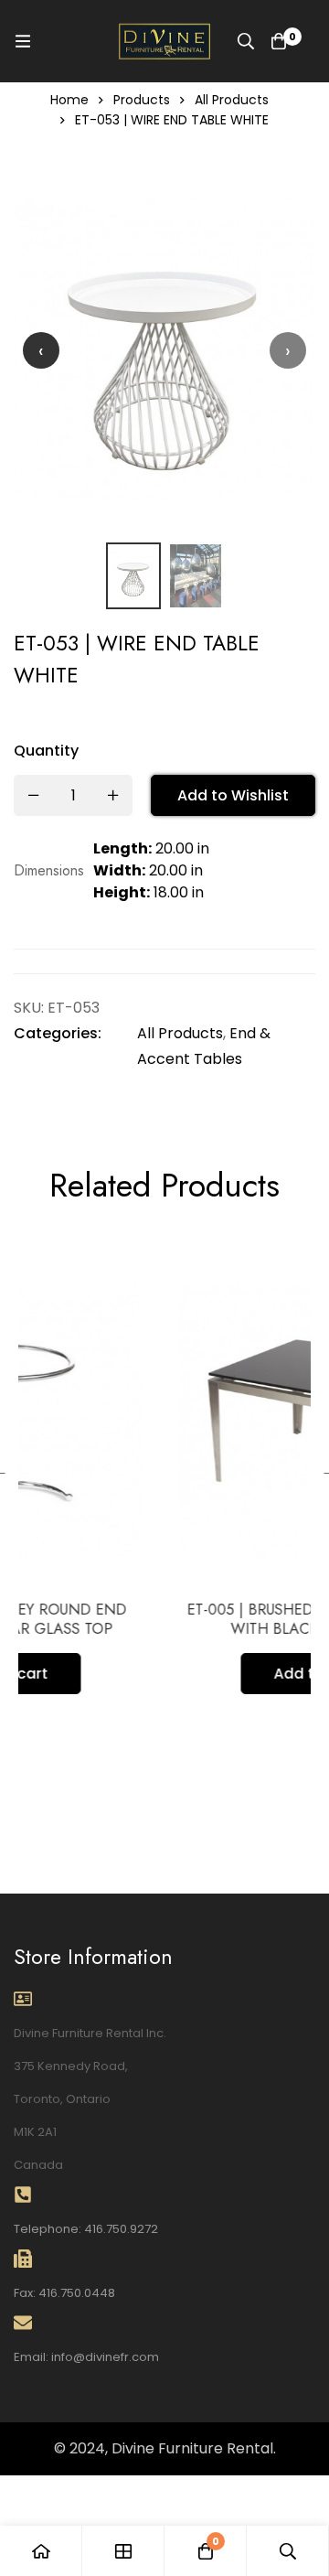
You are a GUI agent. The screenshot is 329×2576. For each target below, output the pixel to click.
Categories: (58, 1033)
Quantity (46, 751)
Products (142, 100)
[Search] (246, 41)
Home (69, 100)
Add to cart (226, 1674)
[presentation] (41, 350)
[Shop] (123, 2551)
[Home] (41, 2551)
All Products (232, 100)
